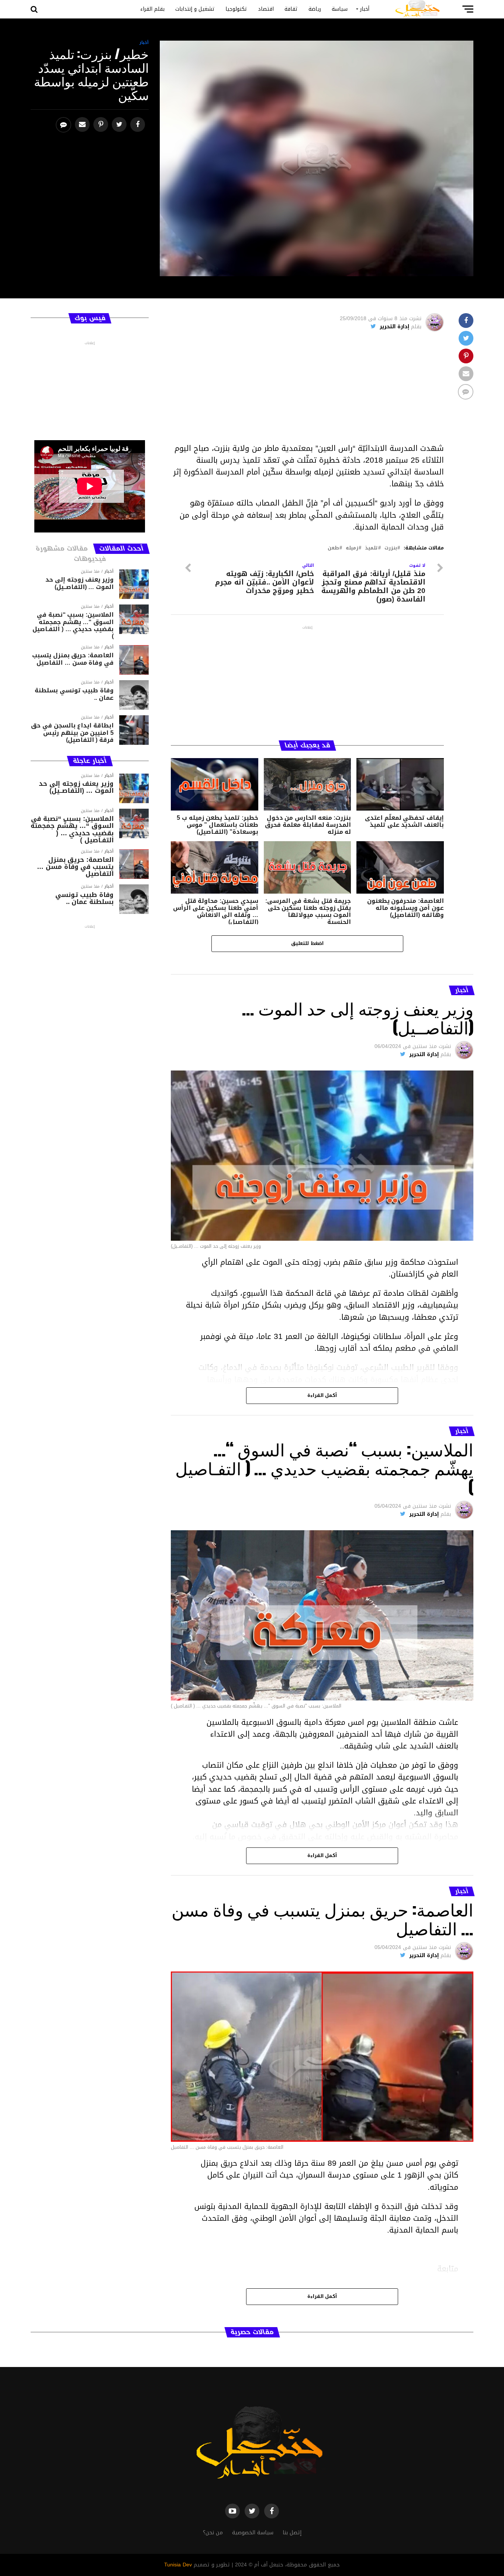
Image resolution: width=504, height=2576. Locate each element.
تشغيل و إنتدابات (195, 9)
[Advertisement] (307, 391)
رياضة (315, 9)
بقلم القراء (152, 9)
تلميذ (371, 548)
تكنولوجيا (236, 9)
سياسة (340, 9)
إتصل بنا (292, 2533)
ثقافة (291, 9)
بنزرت (391, 548)
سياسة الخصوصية (253, 2533)
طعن (333, 548)
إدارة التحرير (394, 327)
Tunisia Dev (178, 2565)
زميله (352, 548)
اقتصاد (266, 9)
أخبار (365, 9)
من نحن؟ (213, 2533)
